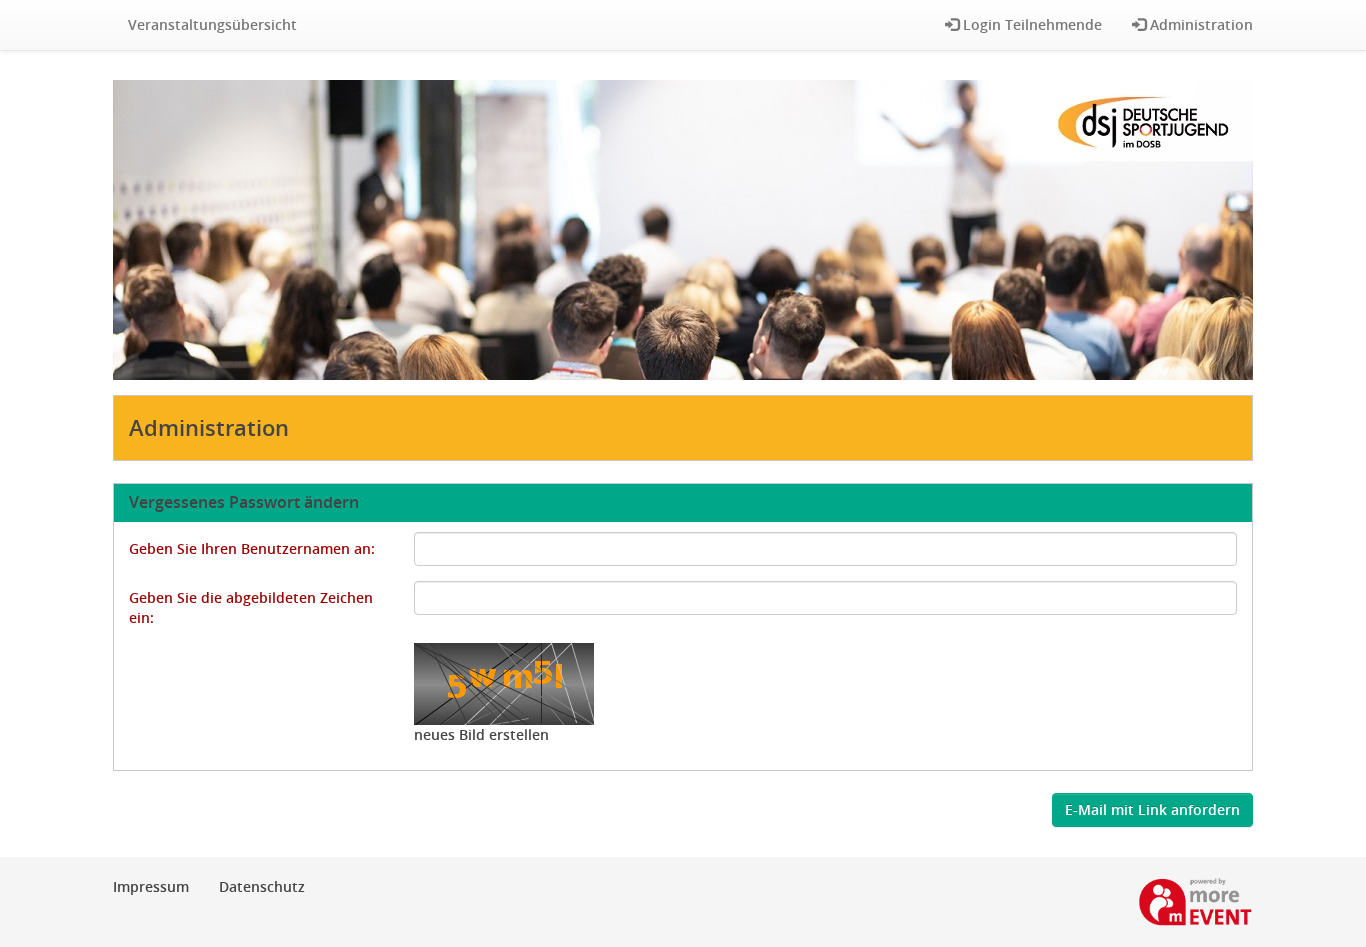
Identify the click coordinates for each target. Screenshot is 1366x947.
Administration (1199, 24)
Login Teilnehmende (1030, 24)
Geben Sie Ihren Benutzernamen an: (252, 548)
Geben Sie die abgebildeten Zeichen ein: (251, 607)
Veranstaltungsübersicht (212, 24)
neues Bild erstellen (481, 734)
